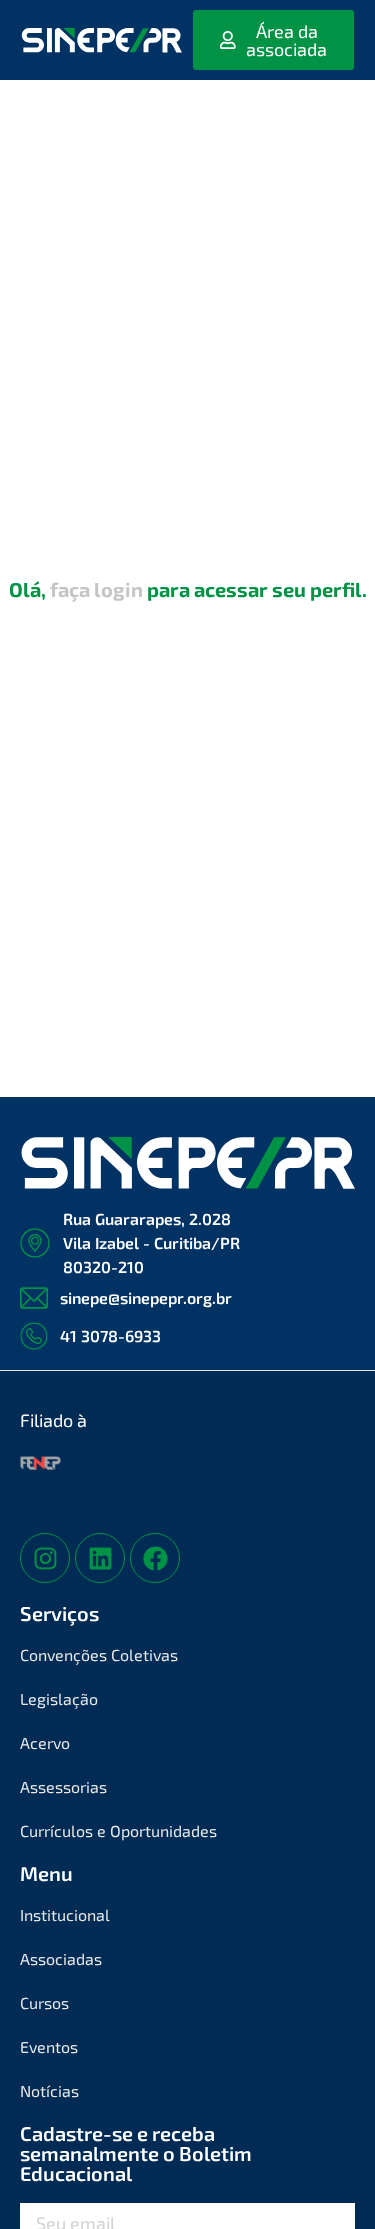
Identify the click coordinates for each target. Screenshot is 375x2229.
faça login (96, 589)
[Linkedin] (100, 1558)
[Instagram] (45, 1558)
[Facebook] (155, 1558)
